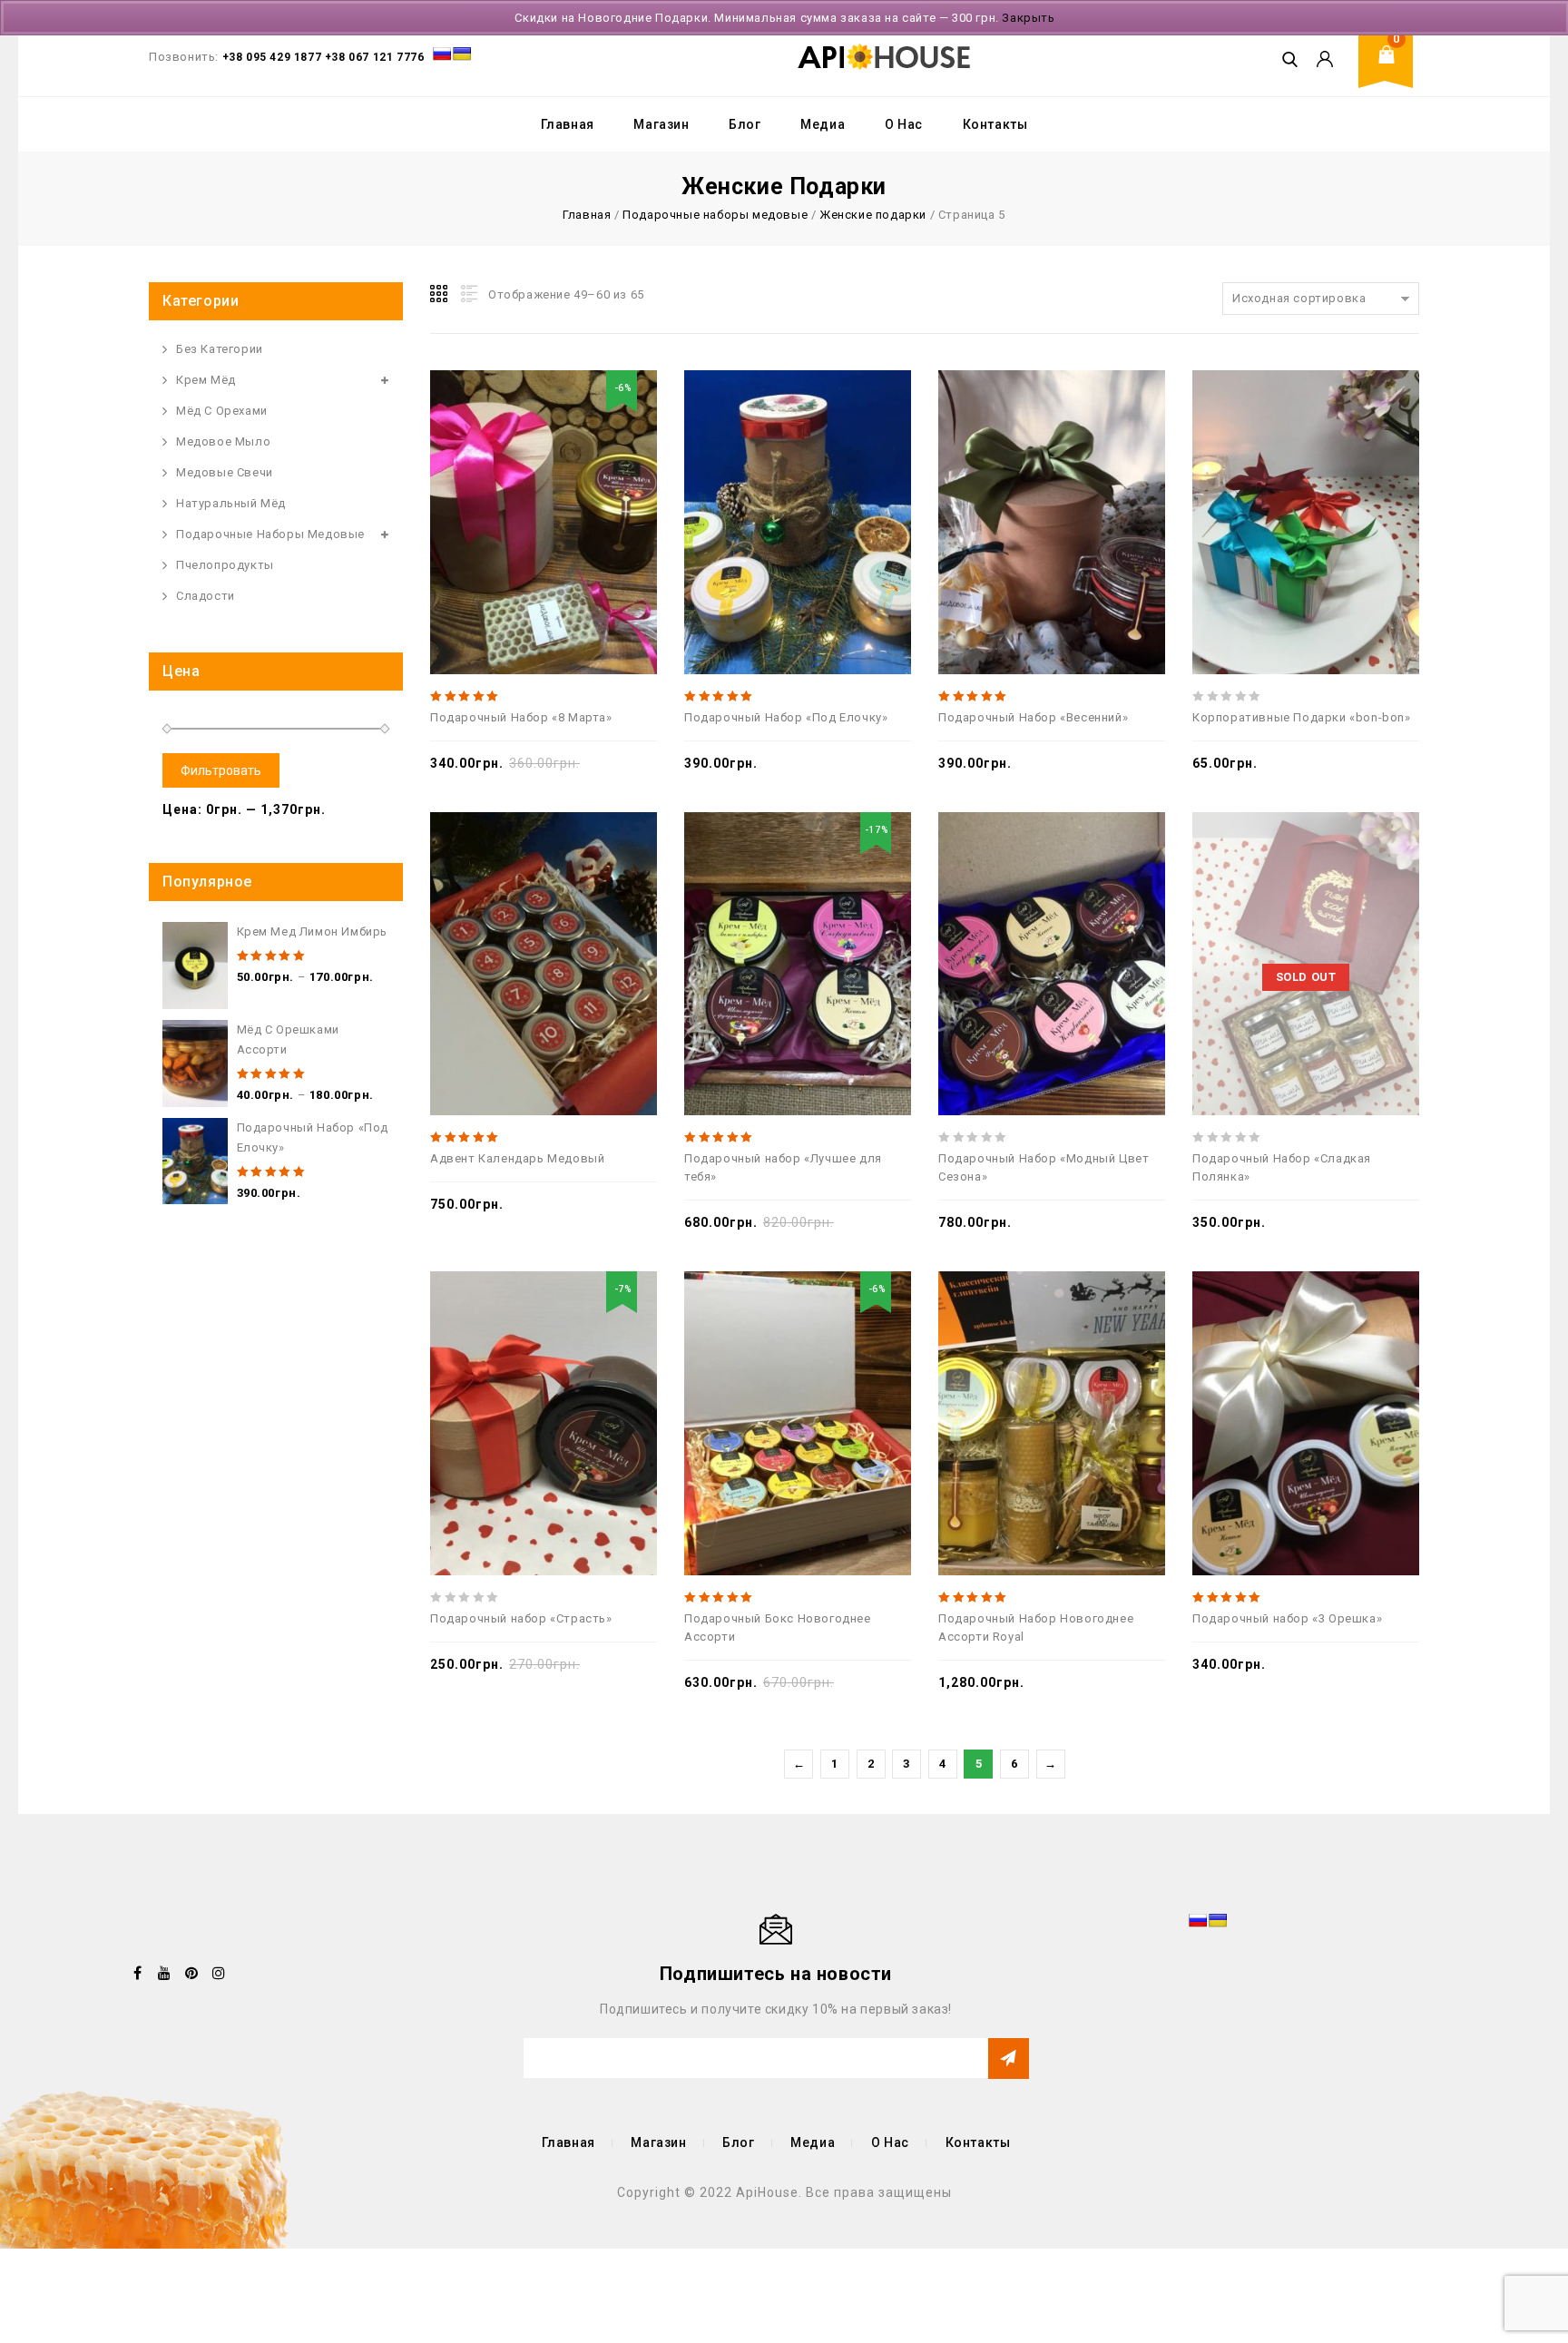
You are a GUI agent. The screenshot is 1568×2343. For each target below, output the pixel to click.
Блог (745, 124)
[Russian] (442, 54)
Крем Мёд (206, 380)
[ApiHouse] (884, 57)
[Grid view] (440, 294)
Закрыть (1028, 18)
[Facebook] (138, 1973)
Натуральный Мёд (231, 503)
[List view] (467, 294)
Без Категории (220, 349)
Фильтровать (221, 770)
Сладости (206, 596)
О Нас (904, 124)
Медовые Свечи (225, 472)
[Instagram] (219, 1973)
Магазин (661, 124)
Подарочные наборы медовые (715, 215)
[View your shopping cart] (1392, 69)
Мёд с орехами (222, 411)
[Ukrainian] (462, 54)
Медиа (823, 124)
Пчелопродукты (225, 565)
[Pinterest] (191, 1973)
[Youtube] (165, 1973)
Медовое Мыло (223, 441)
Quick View (524, 478)
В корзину (603, 478)
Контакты (995, 124)
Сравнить (484, 478)
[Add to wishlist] (563, 478)
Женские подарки (873, 215)
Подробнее (1366, 920)
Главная (568, 124)
